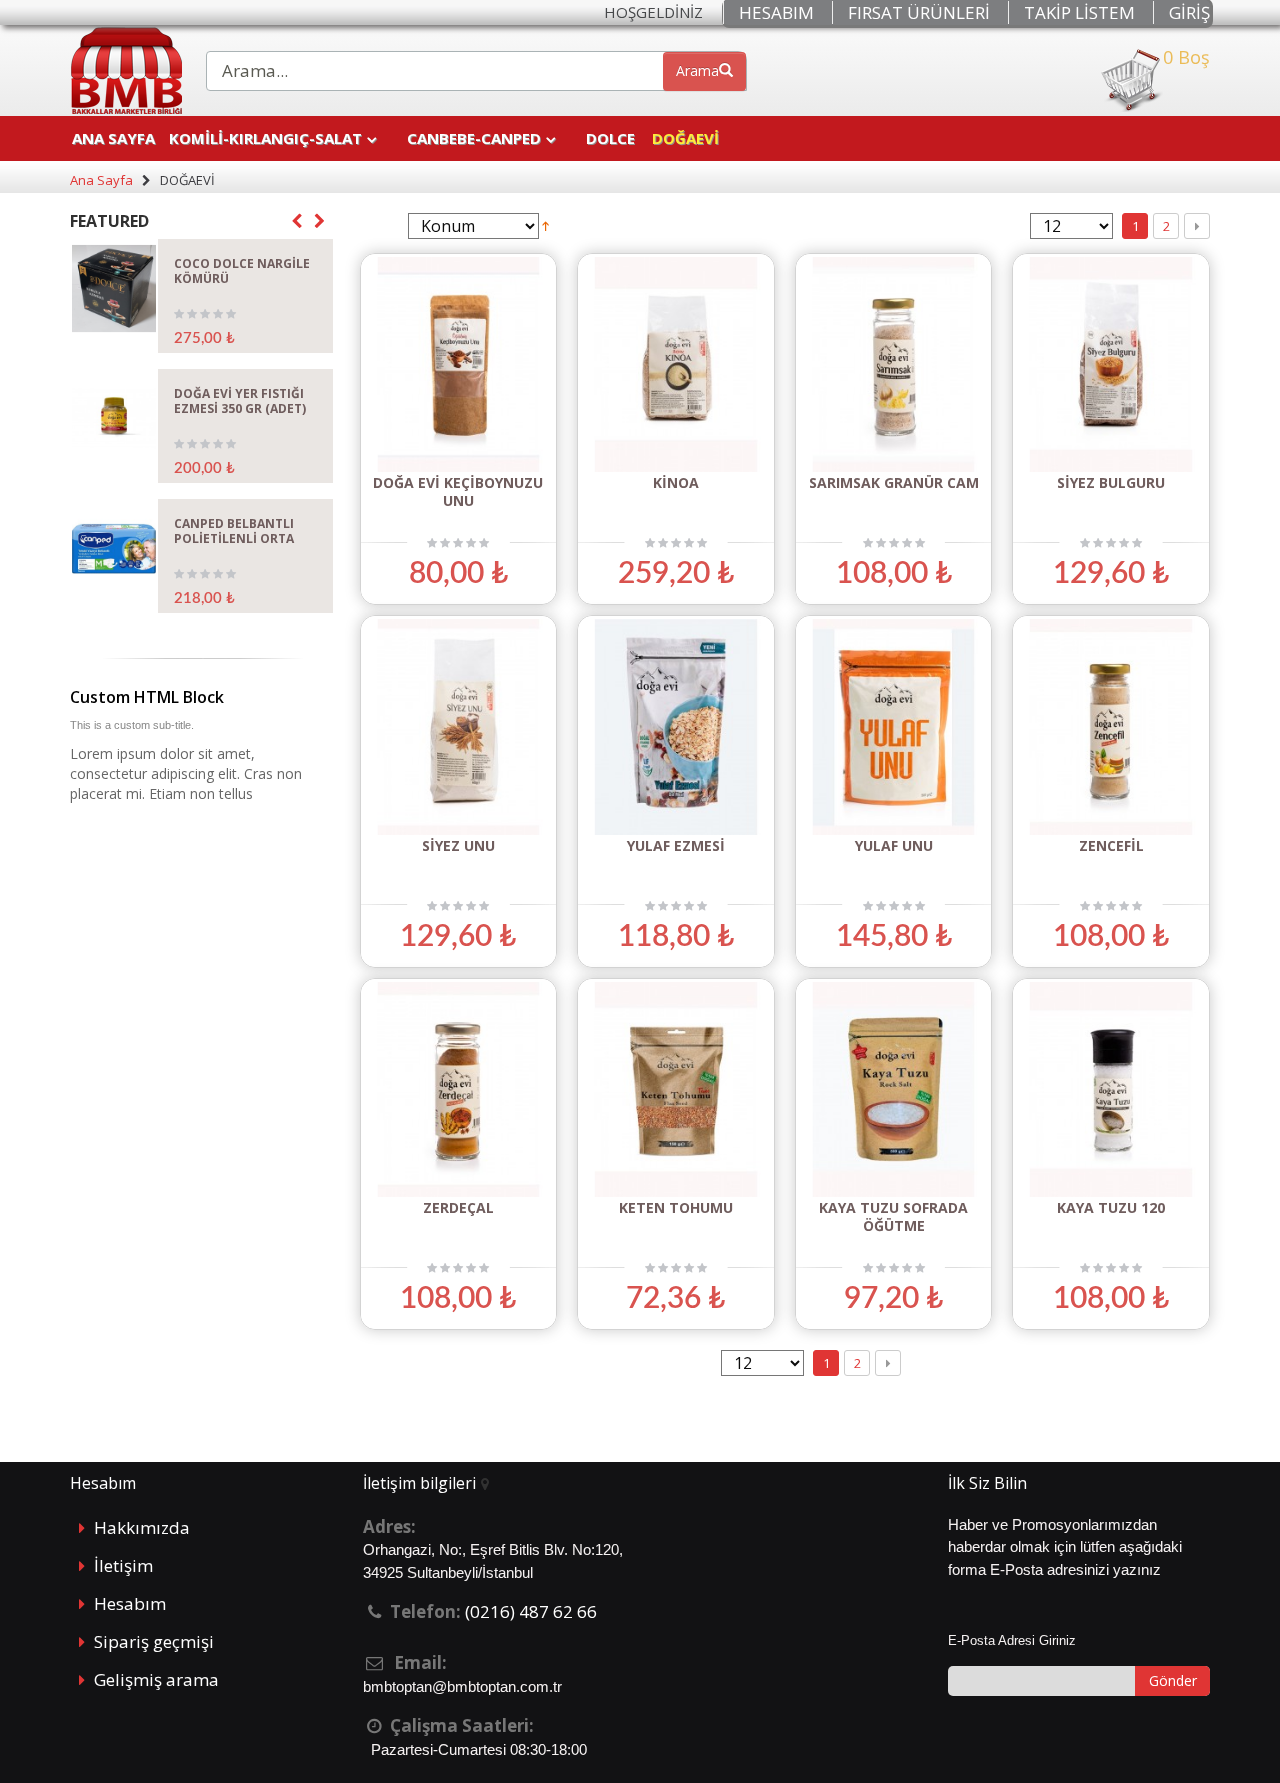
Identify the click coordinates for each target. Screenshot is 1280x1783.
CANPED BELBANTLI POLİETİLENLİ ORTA (234, 531)
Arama (697, 70)
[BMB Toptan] (126, 70)
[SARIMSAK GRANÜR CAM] (894, 364)
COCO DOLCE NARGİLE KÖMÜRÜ (242, 271)
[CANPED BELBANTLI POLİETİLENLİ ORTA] (114, 548)
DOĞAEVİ (685, 138)
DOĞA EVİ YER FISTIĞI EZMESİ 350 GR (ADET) (240, 401)
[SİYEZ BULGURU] (1111, 364)
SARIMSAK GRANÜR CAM (894, 482)
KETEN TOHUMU (676, 1207)
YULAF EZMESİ (676, 845)
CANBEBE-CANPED (474, 138)
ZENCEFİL (1111, 845)
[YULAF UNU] (894, 726)
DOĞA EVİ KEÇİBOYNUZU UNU (458, 491)
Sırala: (380, 226)
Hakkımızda (142, 1527)
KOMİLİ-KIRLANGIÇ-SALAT (265, 138)
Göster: (999, 226)
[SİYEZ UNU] (459, 726)
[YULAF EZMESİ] (676, 726)
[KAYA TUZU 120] (1111, 1089)
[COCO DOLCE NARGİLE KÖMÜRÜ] (114, 288)
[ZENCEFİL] (1111, 726)
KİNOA (676, 482)
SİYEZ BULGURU (1111, 482)
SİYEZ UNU (458, 845)
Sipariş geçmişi (154, 1641)
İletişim (123, 1565)
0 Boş (1186, 58)
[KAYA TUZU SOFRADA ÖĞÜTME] (894, 1089)
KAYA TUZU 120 (1111, 1207)
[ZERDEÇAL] (459, 1089)
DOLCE (610, 138)
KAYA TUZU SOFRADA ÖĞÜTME (893, 1216)
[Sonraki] (1197, 226)
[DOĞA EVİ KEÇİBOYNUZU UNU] (459, 364)
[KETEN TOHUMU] (676, 1089)
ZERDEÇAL (458, 1207)
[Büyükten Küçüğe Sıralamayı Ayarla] (545, 225)
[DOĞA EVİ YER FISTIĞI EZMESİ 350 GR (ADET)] (114, 418)
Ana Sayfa (113, 138)
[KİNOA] (676, 364)
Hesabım (130, 1603)
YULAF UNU (894, 845)
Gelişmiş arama (156, 1679)
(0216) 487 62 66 (531, 1611)
